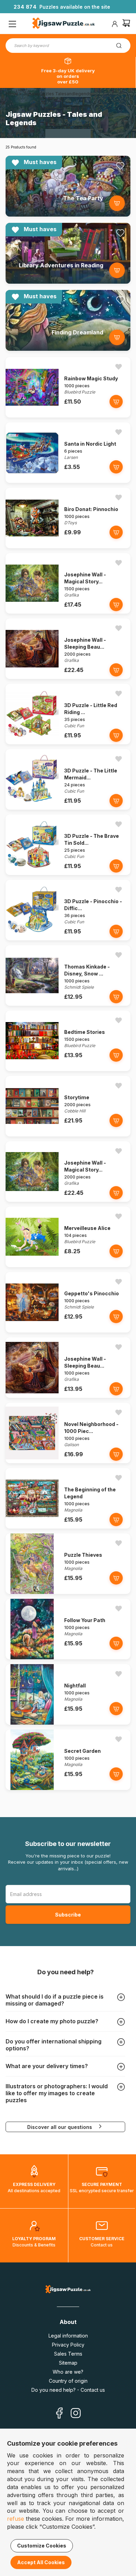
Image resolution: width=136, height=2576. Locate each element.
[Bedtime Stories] (32, 1069)
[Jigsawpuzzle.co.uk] (63, 24)
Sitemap (68, 2363)
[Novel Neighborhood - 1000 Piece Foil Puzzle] (32, 1461)
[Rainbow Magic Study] (32, 416)
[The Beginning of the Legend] (32, 1527)
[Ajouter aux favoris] (120, 166)
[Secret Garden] (32, 1788)
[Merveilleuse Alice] (32, 1265)
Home (12, 94)
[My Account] (115, 24)
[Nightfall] (32, 1723)
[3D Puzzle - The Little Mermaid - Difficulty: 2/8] (32, 808)
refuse (16, 2519)
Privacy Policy (68, 2345)
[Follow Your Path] (32, 1657)
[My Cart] (126, 24)
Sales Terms (68, 2354)
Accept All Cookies (41, 2562)
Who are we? (68, 2372)
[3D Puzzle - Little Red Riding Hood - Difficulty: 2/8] (32, 742)
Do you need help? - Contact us (68, 2390)
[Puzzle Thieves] (32, 1592)
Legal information (68, 2336)
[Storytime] (32, 1135)
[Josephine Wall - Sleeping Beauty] (32, 677)
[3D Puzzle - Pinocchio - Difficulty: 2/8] (32, 938)
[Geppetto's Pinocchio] (32, 1331)
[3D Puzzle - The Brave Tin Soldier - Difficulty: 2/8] (32, 873)
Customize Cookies (42, 2546)
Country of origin (68, 2381)
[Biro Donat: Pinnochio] (32, 546)
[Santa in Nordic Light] (32, 481)
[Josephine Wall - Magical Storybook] (32, 612)
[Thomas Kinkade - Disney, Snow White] (32, 1004)
